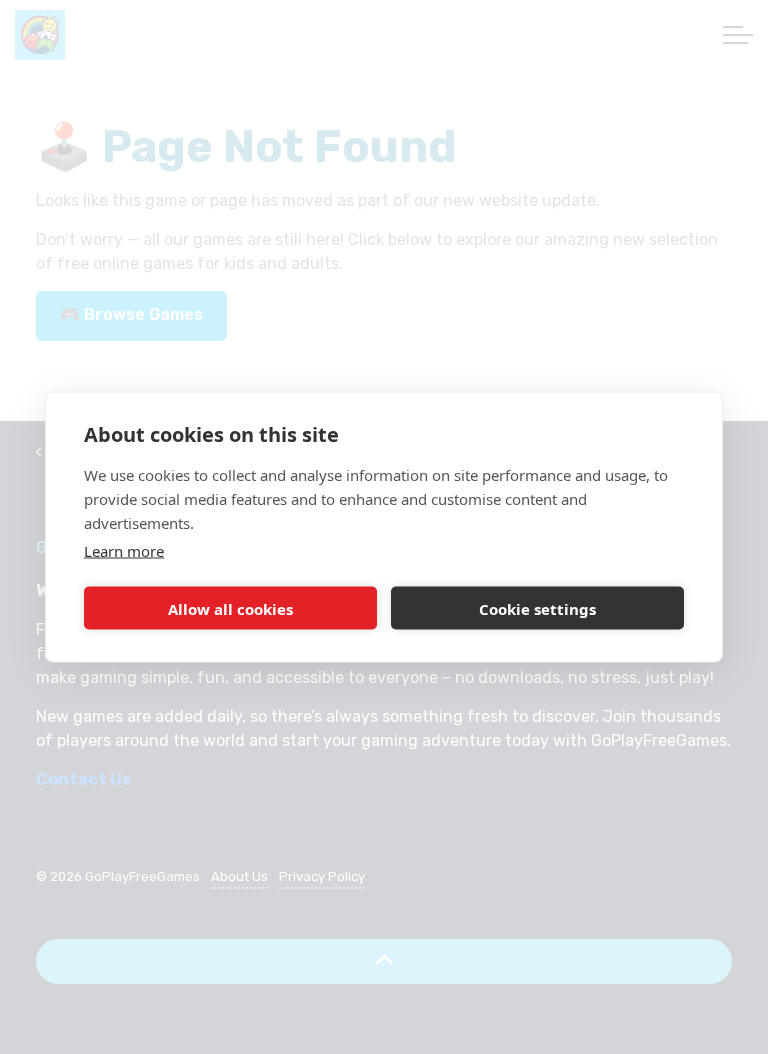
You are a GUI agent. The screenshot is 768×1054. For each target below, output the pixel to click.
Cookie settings (537, 608)
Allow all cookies (230, 608)
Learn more (124, 551)
